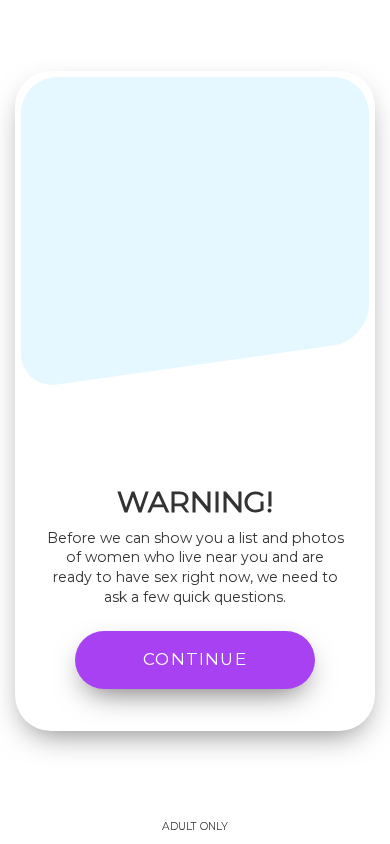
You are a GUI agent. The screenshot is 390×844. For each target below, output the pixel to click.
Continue (195, 659)
